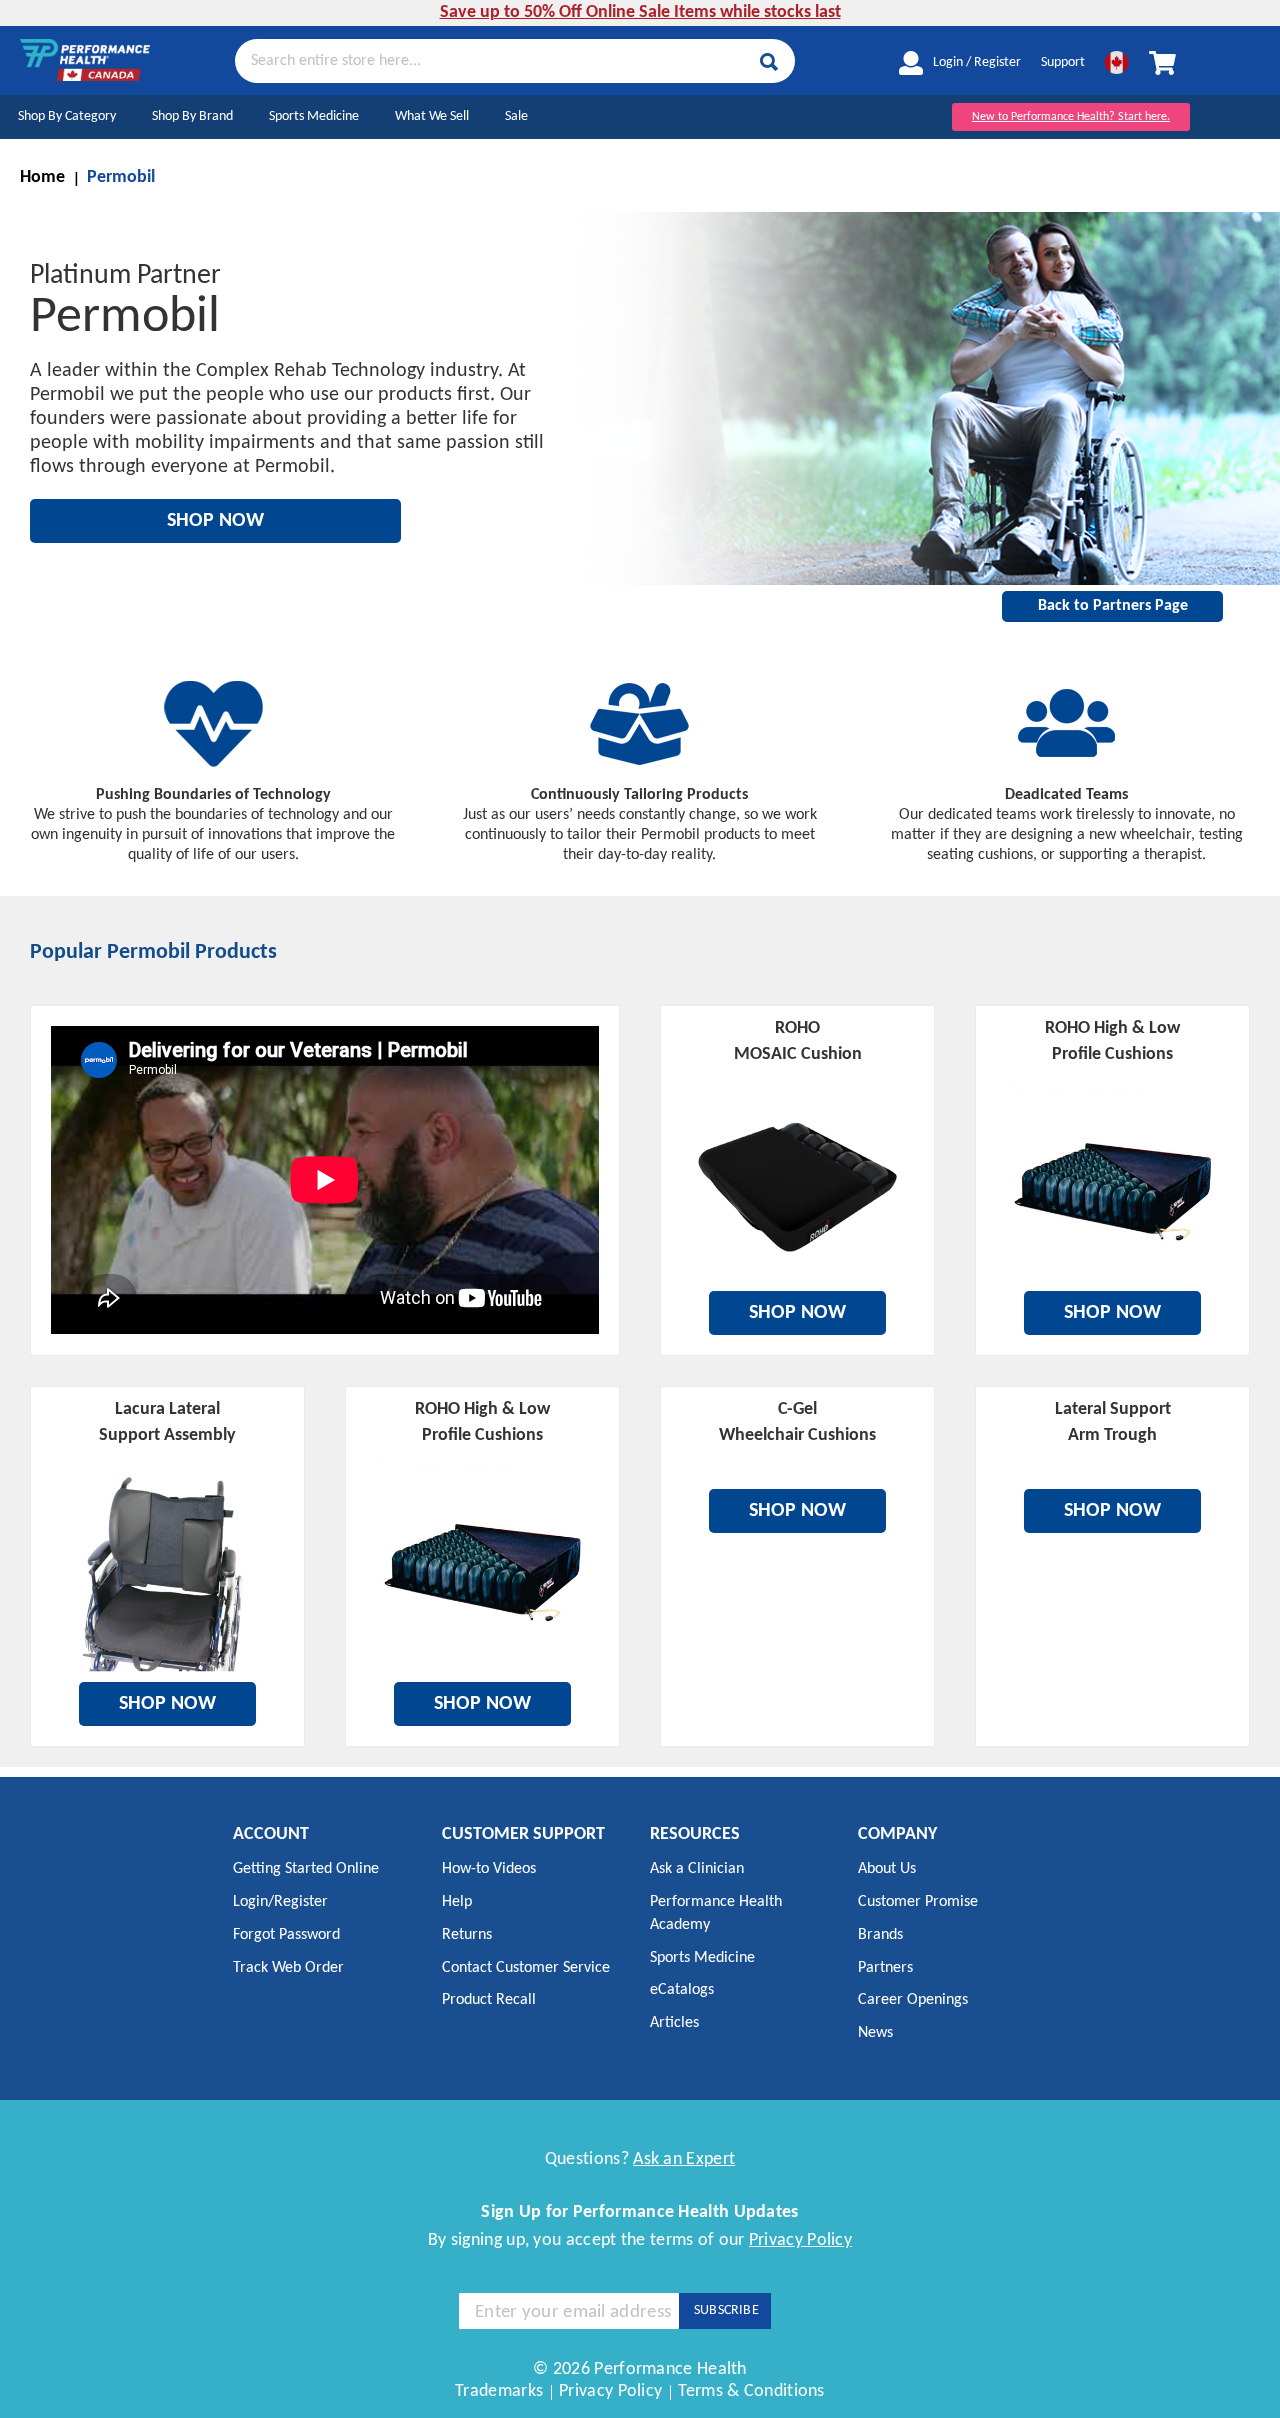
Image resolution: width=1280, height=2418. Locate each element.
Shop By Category (67, 116)
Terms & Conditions (751, 2391)
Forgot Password (286, 1935)
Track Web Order (288, 1968)
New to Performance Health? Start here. (1071, 117)
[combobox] (515, 60)
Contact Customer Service (526, 1968)
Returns (467, 1935)
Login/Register (280, 1902)
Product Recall (489, 2000)
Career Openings (913, 2000)
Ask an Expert (684, 2159)
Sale (516, 116)
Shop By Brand (192, 116)
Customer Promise (918, 1902)
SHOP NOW (215, 521)
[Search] (769, 62)
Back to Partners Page (1113, 606)
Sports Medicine (314, 116)
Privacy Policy (800, 2240)
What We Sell (432, 116)
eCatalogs (682, 1990)
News (875, 2033)
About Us (887, 1869)
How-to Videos (489, 1869)
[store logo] (85, 60)
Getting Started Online (306, 1869)
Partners (885, 1968)
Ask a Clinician (697, 1869)
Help (457, 1902)
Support (1063, 62)
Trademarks (499, 2391)
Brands (880, 1935)
